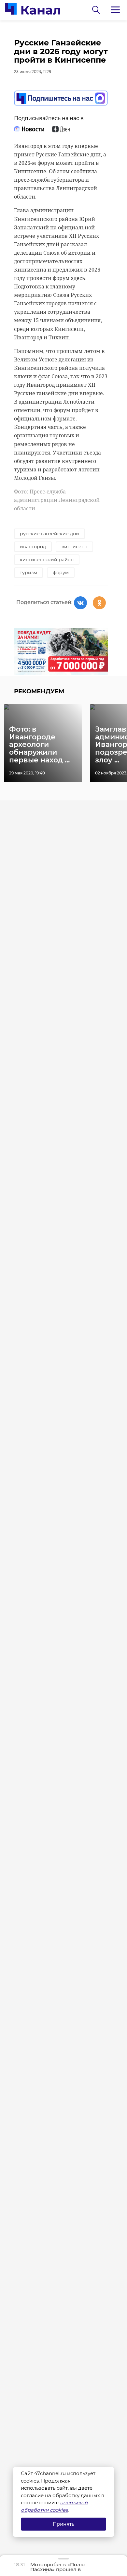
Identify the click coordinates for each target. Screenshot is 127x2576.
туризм (28, 573)
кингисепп (74, 547)
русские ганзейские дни (49, 534)
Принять (63, 2524)
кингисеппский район (47, 560)
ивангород (33, 547)
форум (61, 573)
